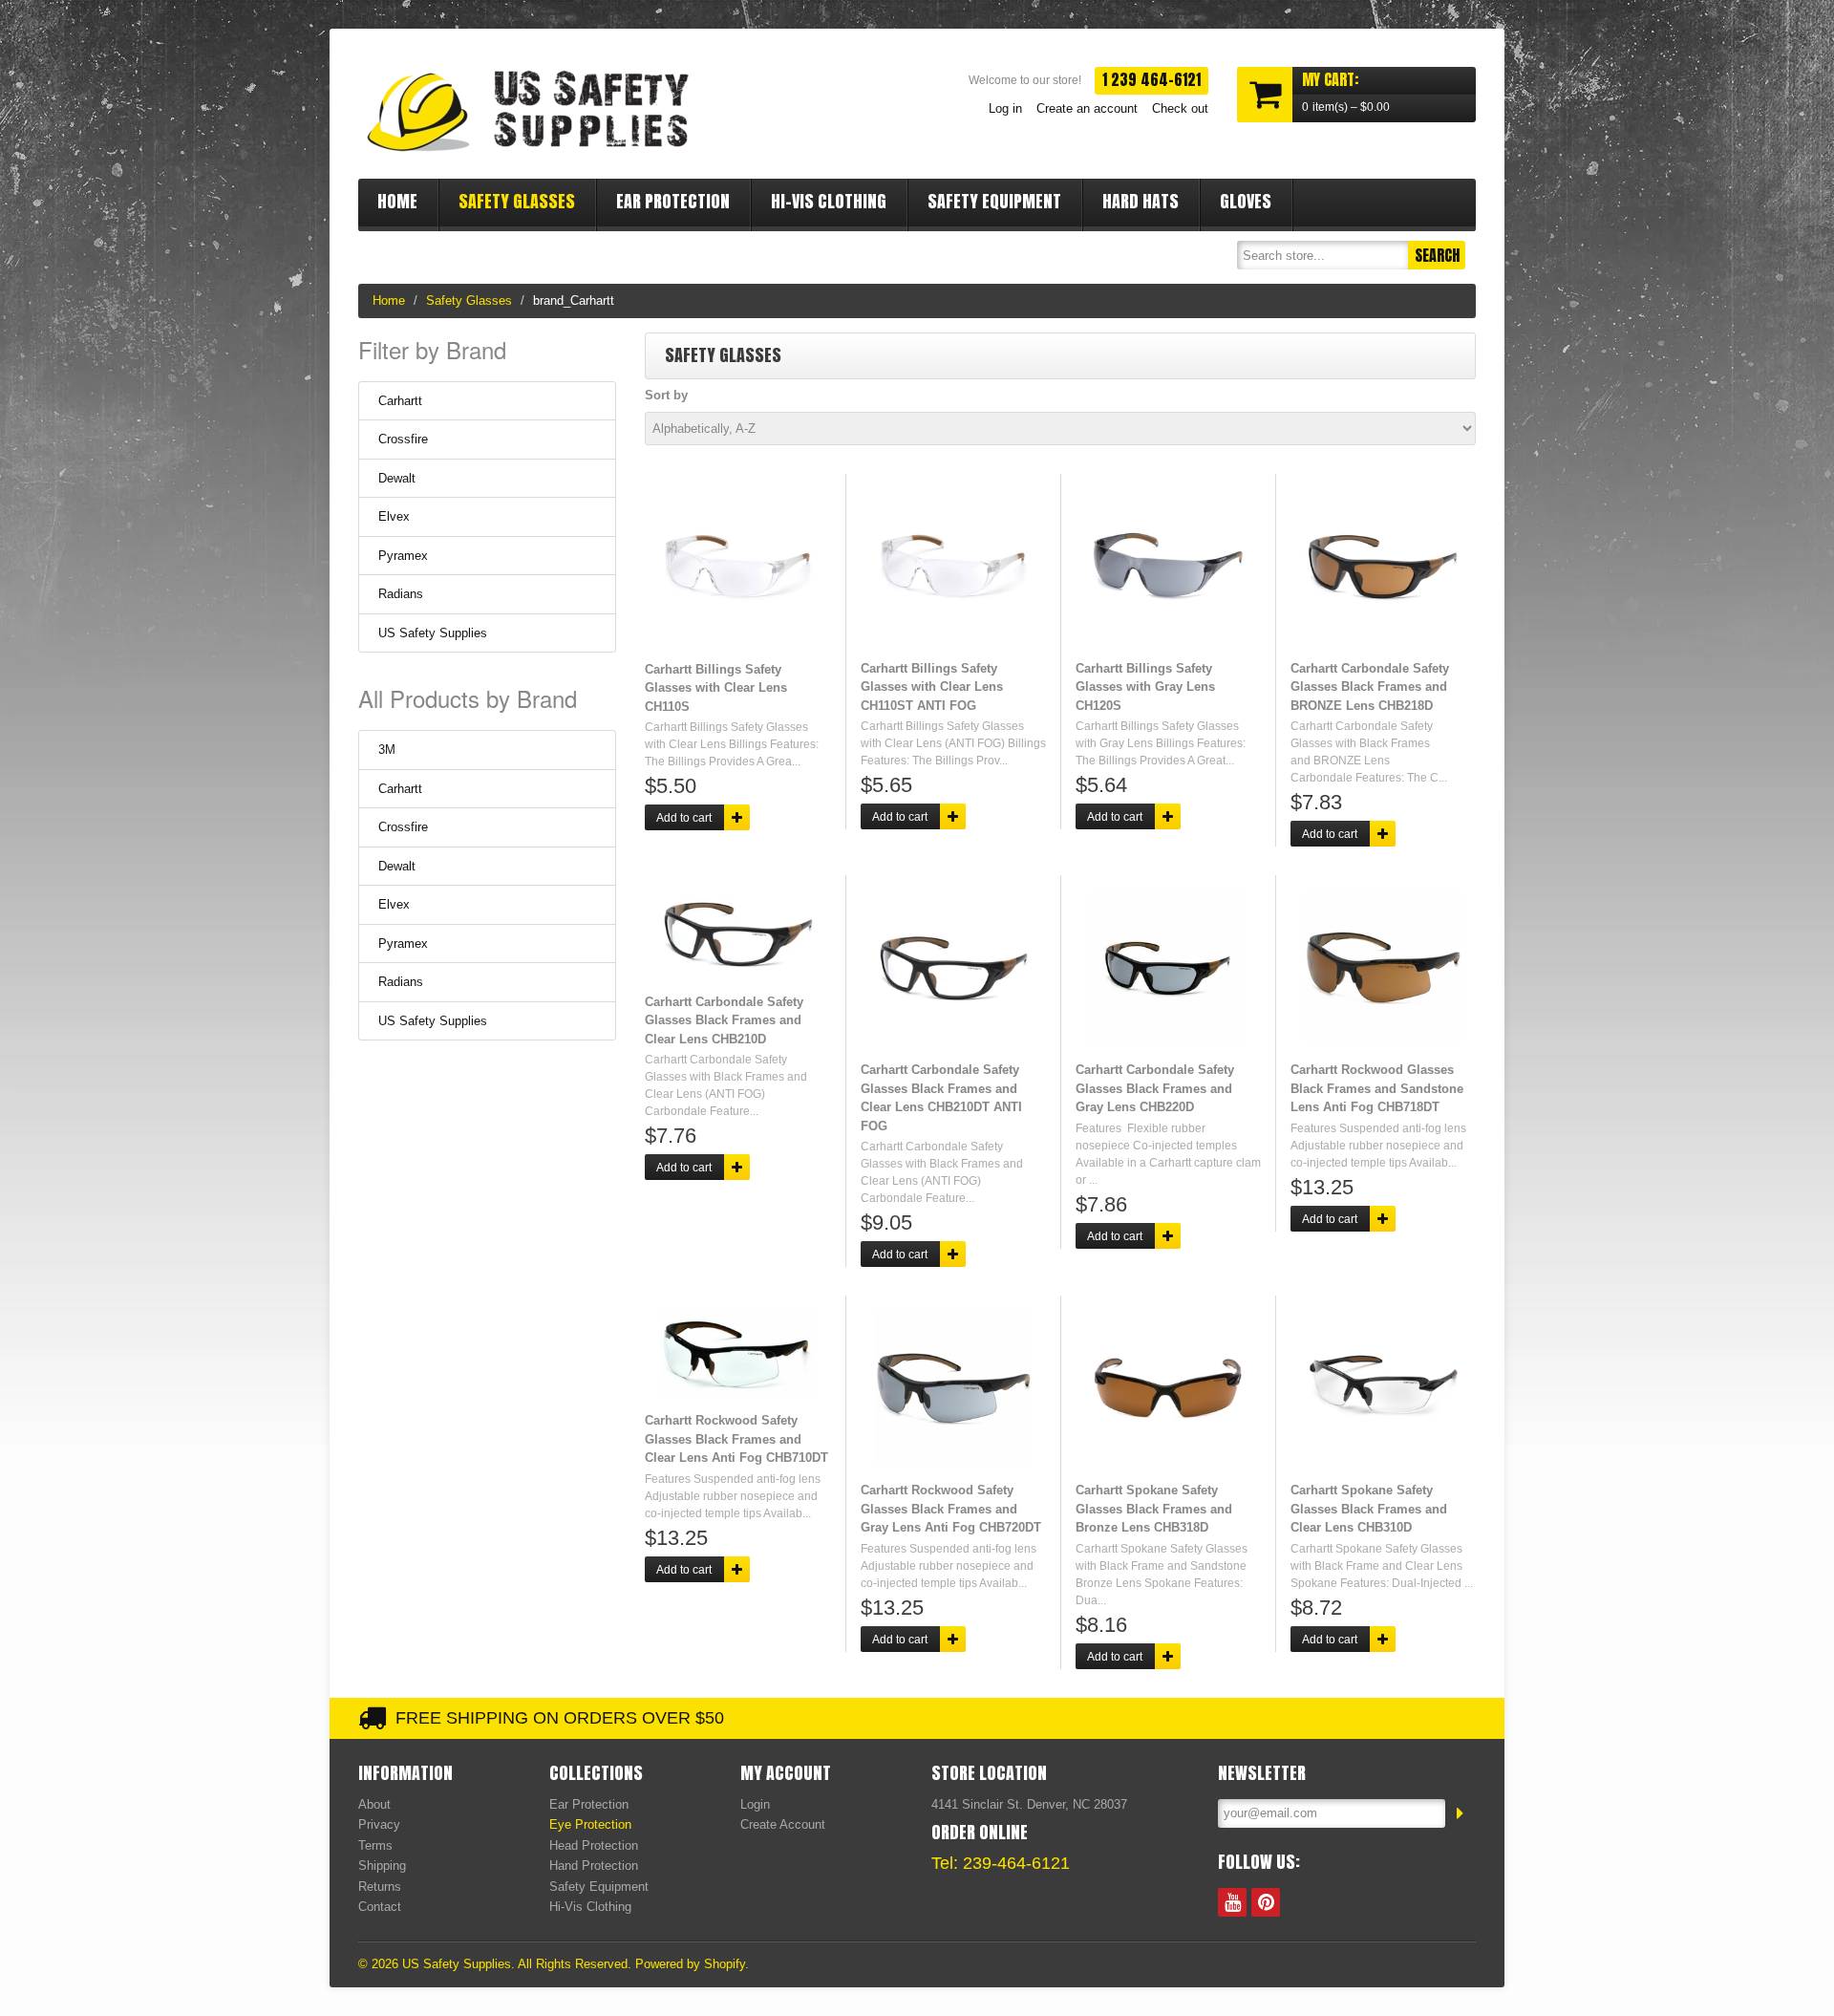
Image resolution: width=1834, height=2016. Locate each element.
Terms (375, 1845)
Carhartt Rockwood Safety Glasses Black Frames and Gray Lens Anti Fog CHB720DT (951, 1509)
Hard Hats (1141, 201)
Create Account (783, 1824)
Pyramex (403, 556)
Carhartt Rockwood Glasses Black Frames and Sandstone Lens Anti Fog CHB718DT (1377, 1088)
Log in (1005, 108)
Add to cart (684, 818)
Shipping (382, 1866)
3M (387, 750)
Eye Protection (590, 1824)
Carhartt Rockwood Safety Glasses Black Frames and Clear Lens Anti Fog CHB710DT (736, 1439)
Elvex (394, 516)
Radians (401, 594)
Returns (380, 1887)
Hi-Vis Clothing (829, 201)
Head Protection (594, 1845)
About (374, 1804)
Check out (1180, 108)
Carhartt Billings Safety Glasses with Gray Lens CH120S (1145, 687)
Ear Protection (673, 201)
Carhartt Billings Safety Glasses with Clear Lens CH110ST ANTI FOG (932, 687)
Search (1437, 255)
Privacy (379, 1824)
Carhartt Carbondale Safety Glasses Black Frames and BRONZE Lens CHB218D (1370, 687)
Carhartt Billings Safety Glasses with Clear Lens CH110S (716, 688)
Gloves (1246, 201)
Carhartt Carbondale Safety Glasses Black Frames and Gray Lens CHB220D (1155, 1088)
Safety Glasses (517, 201)
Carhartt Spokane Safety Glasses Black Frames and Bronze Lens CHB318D (1154, 1509)
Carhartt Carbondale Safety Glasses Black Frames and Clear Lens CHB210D (724, 1020)
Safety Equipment (994, 201)
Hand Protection (594, 1866)
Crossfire (403, 439)
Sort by (666, 395)
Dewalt (397, 478)
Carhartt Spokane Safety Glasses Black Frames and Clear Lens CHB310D (1369, 1509)
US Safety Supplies (433, 633)
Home (397, 201)
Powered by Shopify (690, 1964)
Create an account (1087, 108)
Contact (380, 1907)
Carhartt (400, 401)
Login (755, 1804)
